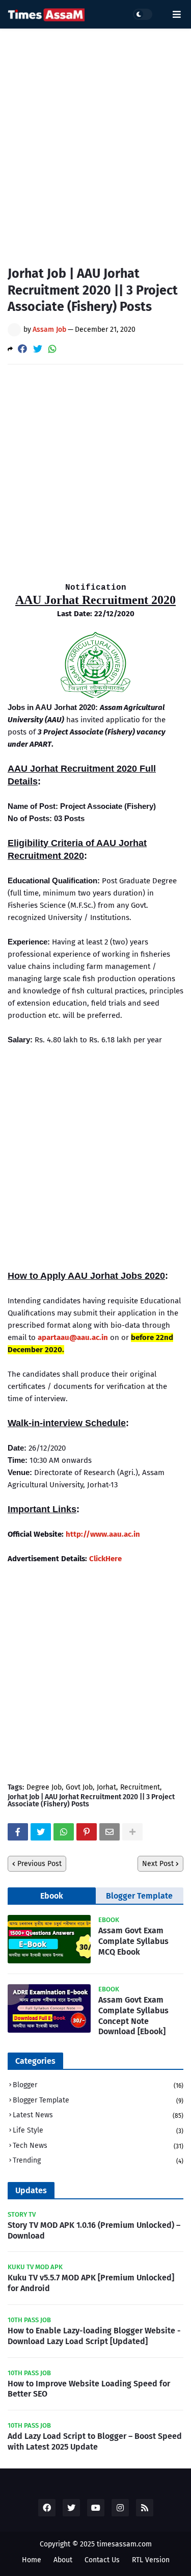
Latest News (98, 2115)
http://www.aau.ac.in (103, 1534)
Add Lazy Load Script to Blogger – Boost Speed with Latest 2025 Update (95, 2441)
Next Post (158, 1864)
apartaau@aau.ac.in (73, 1337)
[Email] (110, 1832)
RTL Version (151, 2560)
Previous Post (39, 1864)
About (63, 2560)
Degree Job (44, 1788)
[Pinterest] (87, 1832)
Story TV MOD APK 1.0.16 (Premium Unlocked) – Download (94, 2230)
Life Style (98, 2130)
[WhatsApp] (52, 349)
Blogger (98, 2085)
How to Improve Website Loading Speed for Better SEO (89, 2389)
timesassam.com (124, 2544)
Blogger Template (139, 1896)
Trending (98, 2160)
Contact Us (102, 2560)
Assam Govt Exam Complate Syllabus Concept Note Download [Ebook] (133, 2016)
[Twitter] (38, 349)
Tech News (98, 2146)
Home (32, 2560)
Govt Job (79, 1788)
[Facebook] (22, 349)
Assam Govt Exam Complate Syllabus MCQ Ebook (133, 1941)
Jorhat (106, 1788)
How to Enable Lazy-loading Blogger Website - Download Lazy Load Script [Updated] (94, 2336)
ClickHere (105, 1559)
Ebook (52, 1896)
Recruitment (140, 1788)
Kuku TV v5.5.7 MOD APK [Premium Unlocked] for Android (91, 2283)
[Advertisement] (95, 139)
